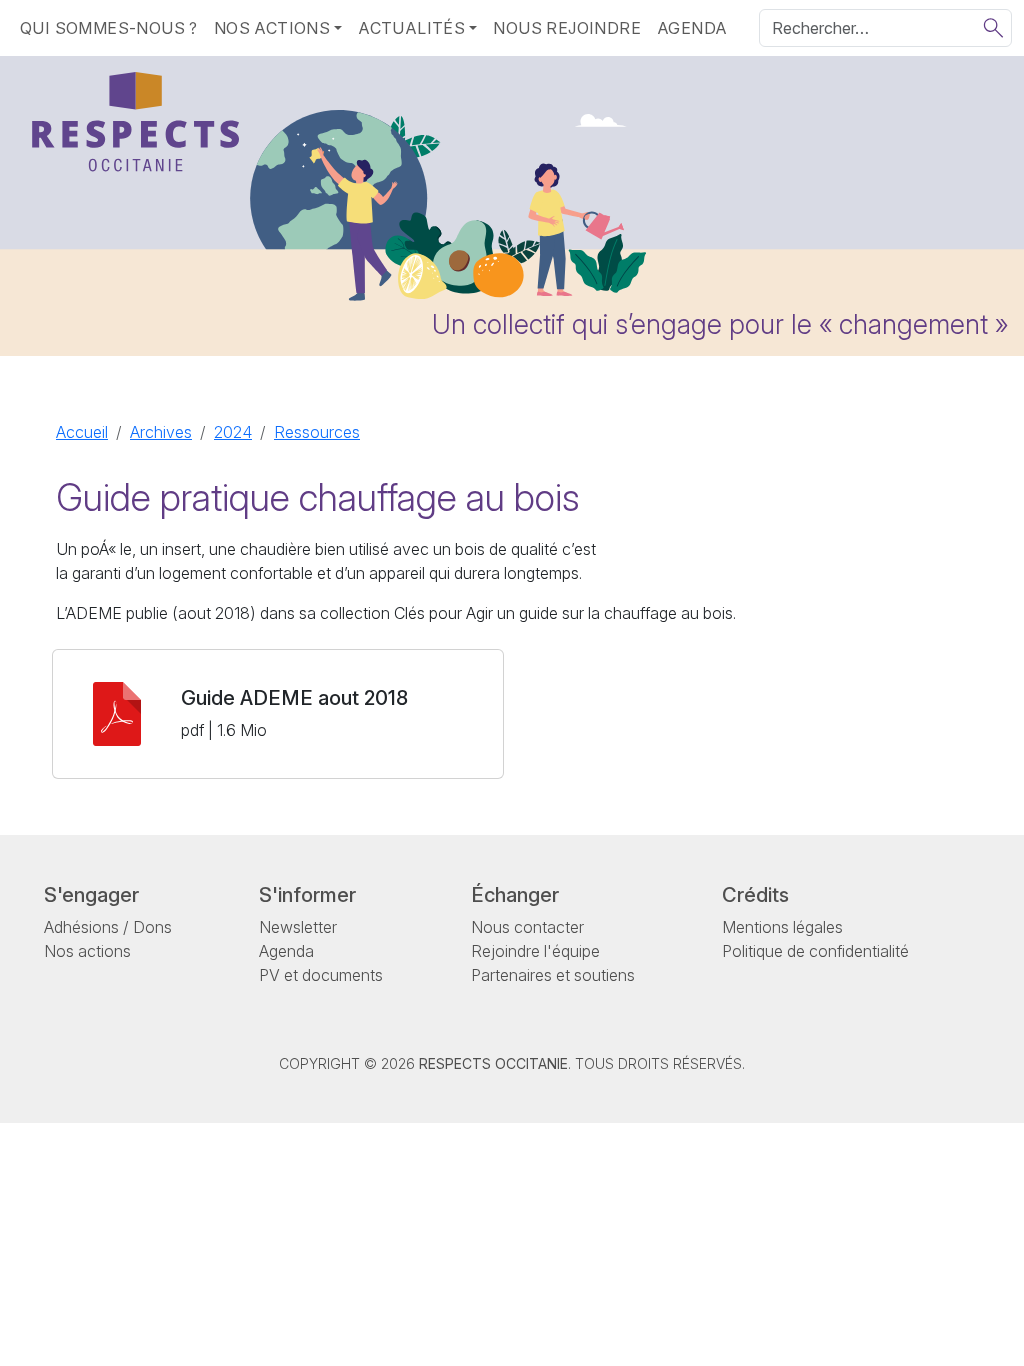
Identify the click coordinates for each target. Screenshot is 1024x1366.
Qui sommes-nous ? (109, 28)
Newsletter (298, 927)
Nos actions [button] (272, 28)
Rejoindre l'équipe (535, 951)
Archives (161, 432)
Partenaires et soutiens (553, 975)
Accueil (82, 432)
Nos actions (87, 951)
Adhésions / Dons (108, 927)
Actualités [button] (411, 28)
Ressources (317, 432)
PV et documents (321, 975)
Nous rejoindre (567, 28)
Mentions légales (782, 927)
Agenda (692, 28)
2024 (233, 432)
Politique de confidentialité (815, 951)
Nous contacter (527, 927)
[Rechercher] (993, 28)
